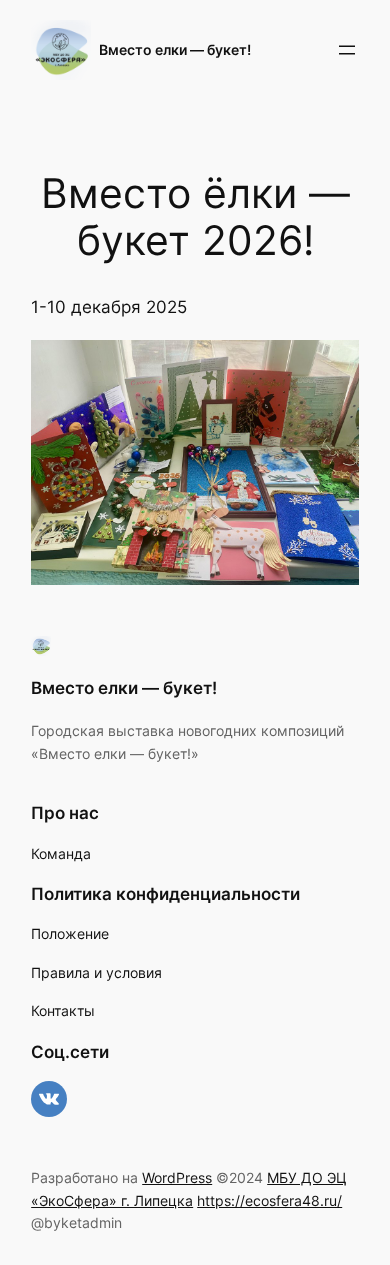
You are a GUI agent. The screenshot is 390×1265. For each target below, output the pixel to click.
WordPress (177, 1177)
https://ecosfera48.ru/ (269, 1200)
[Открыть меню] (347, 50)
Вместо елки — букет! (175, 49)
